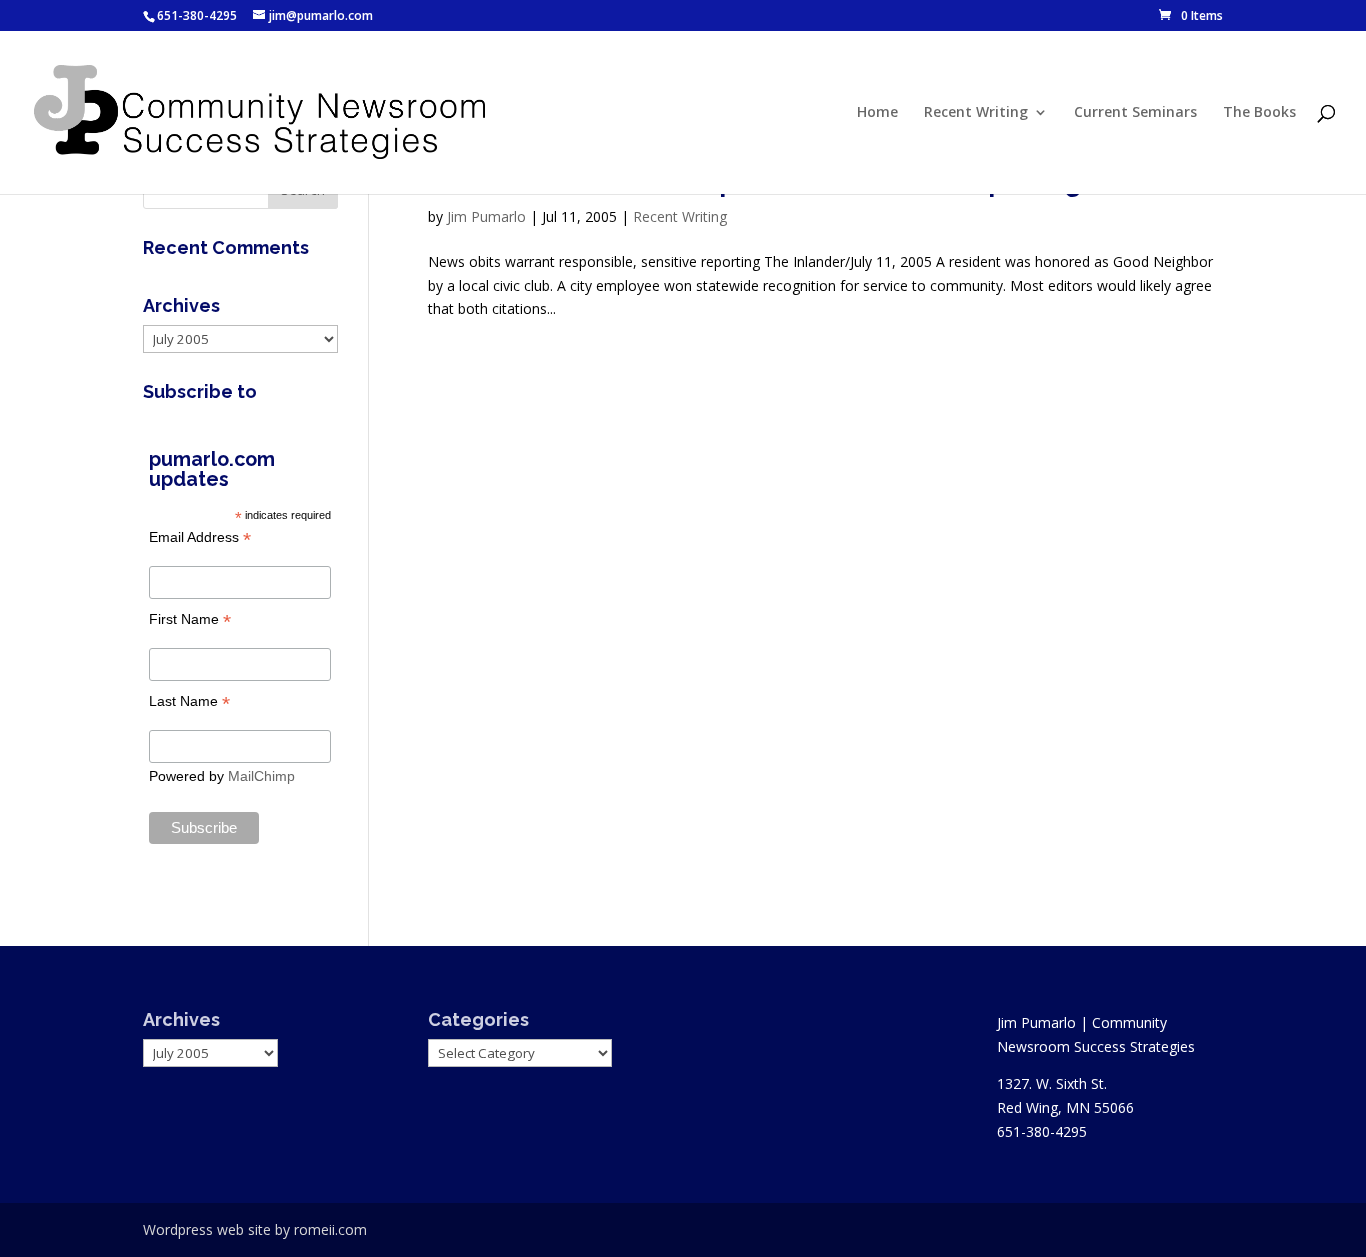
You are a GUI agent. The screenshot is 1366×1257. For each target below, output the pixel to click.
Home (877, 113)
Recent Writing (976, 113)
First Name (190, 619)
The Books (1259, 113)
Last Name (189, 701)
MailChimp (261, 776)
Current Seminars (1135, 113)
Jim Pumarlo (486, 216)
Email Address (200, 537)
